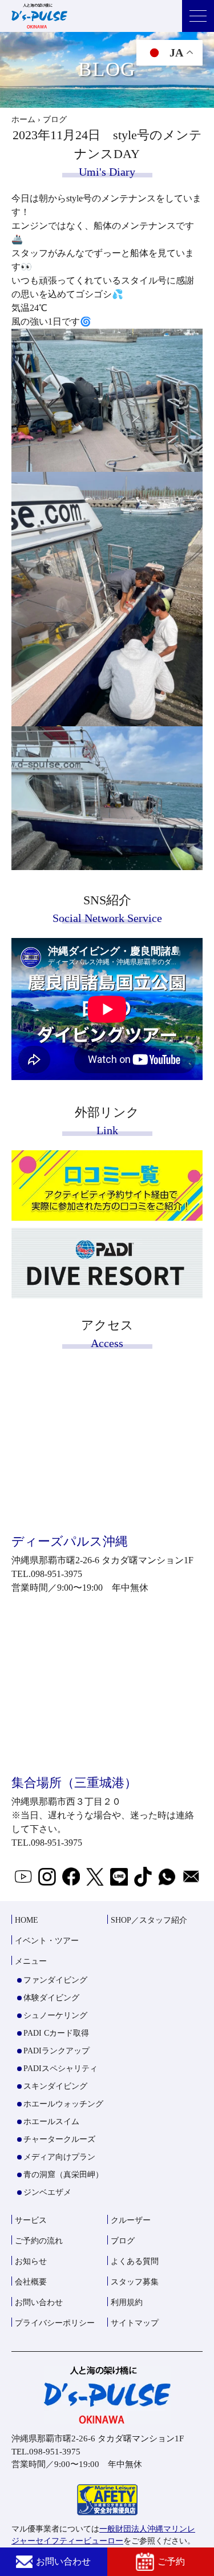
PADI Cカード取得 (56, 2033)
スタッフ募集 (135, 2282)
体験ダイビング (51, 1998)
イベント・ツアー (47, 1941)
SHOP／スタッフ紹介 (149, 1920)
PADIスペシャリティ (60, 2069)
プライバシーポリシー (55, 2323)
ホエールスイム (51, 2122)
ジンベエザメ (47, 2192)
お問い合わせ (63, 2561)
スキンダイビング (55, 2086)
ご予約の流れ (39, 2241)
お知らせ (31, 2261)
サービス (31, 2220)
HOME (27, 1920)
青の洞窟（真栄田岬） (63, 2175)
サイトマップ (135, 2323)
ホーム (23, 120)
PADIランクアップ (56, 2051)
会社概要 (31, 2282)
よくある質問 (135, 2261)
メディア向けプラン (59, 2157)
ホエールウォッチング (63, 2104)
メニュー (31, 1961)
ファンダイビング (55, 1980)
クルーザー (131, 2220)
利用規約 (127, 2302)
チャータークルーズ (59, 2139)
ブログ (123, 2241)
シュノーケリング (55, 2015)
